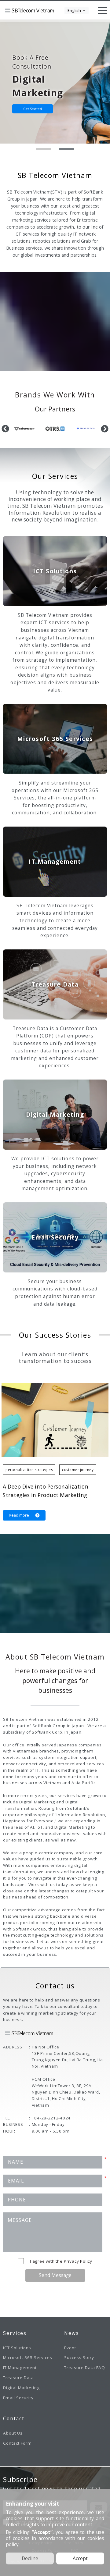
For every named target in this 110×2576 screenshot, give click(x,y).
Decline (30, 2558)
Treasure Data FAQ (85, 2368)
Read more (19, 1515)
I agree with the (61, 2261)
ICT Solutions (17, 2348)
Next (105, 429)
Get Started (33, 109)
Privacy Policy (78, 2261)
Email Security (18, 2398)
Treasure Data (18, 2378)
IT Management (20, 2368)
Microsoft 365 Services (28, 2357)
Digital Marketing (21, 2388)
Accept (80, 2558)
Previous (5, 429)
